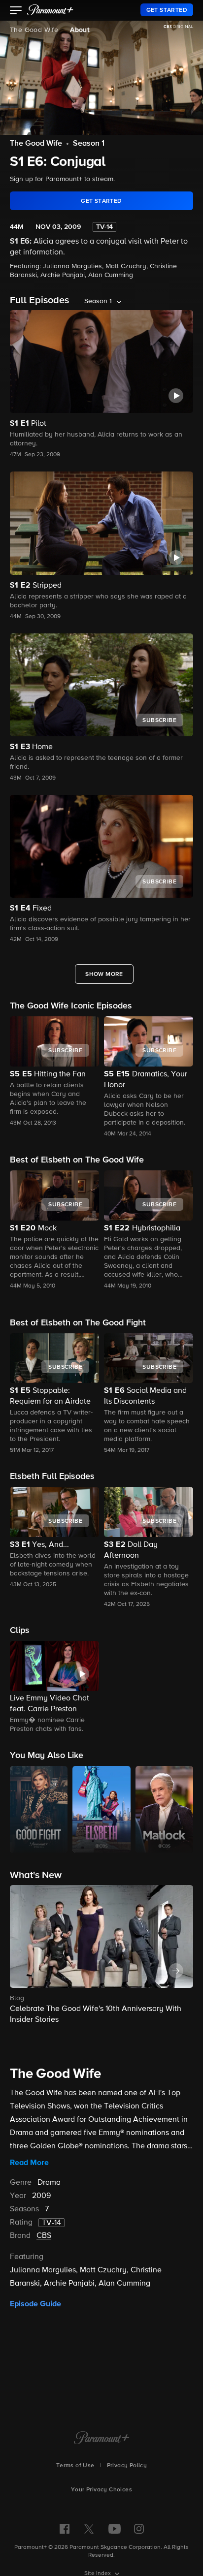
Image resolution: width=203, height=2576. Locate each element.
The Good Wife (34, 30)
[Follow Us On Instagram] (139, 2529)
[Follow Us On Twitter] (89, 2528)
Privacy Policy (127, 2466)
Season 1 (89, 144)
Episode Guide (35, 2304)
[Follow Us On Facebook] (65, 2529)
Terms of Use (75, 2466)
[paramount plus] (50, 10)
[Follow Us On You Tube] (115, 2529)
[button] (16, 11)
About (80, 30)
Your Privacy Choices (101, 2490)
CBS (44, 2236)
